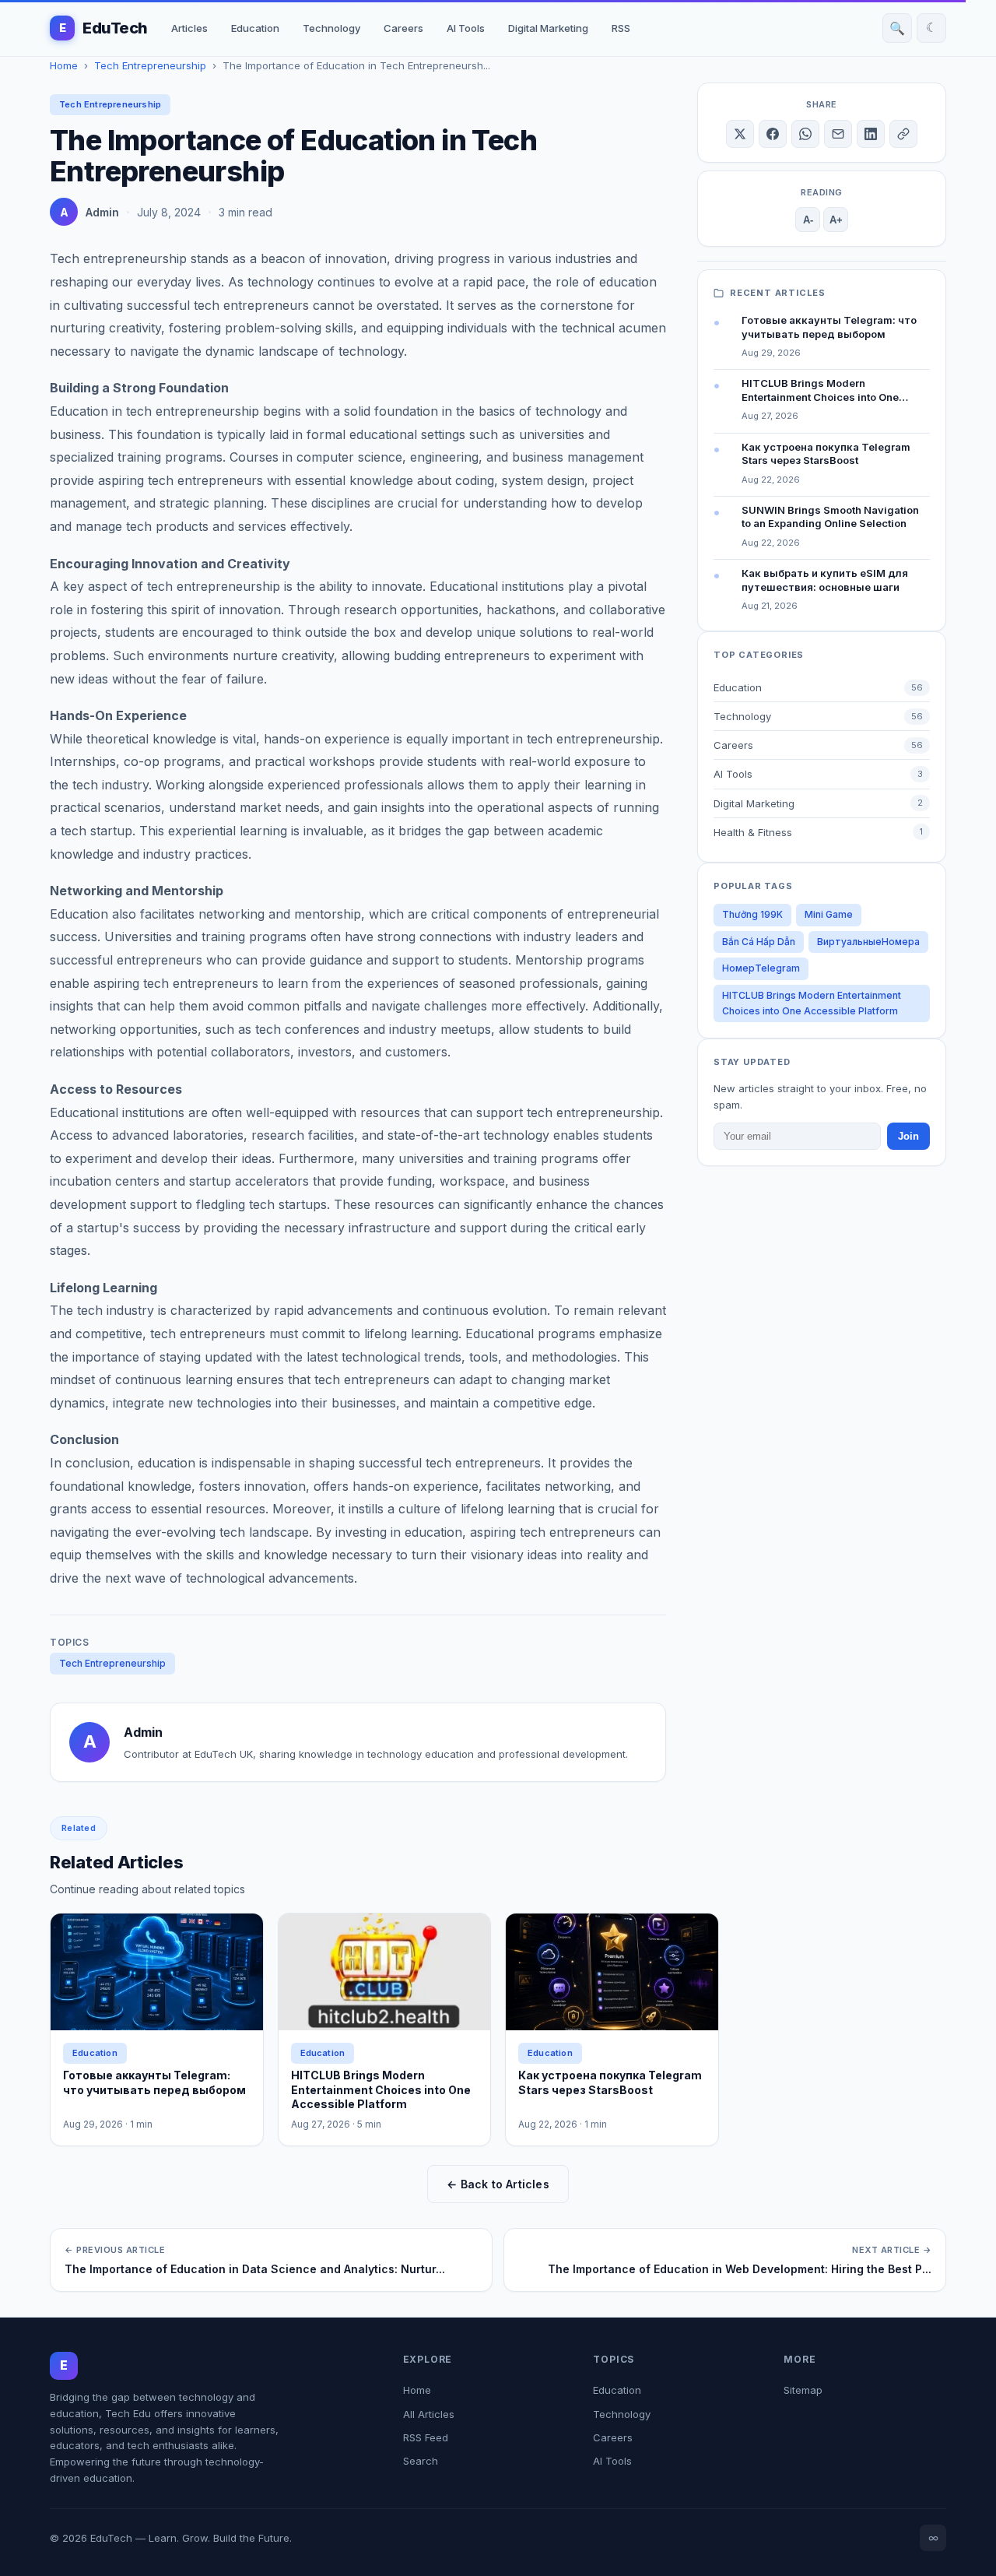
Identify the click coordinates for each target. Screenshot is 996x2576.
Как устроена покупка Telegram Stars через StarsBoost (610, 2082)
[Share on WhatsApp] (805, 134)
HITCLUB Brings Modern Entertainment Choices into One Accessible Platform (812, 1003)
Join (908, 1136)
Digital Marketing (548, 28)
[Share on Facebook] (773, 134)
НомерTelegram (761, 968)
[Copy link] (903, 134)
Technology (331, 28)
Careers (403, 28)
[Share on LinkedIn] (871, 134)
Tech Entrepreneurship (150, 65)
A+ (836, 220)
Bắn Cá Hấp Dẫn (759, 942)
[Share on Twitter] (740, 134)
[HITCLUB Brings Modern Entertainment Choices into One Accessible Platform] (385, 1972)
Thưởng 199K (752, 914)
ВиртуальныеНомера (868, 942)
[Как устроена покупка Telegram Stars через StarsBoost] (612, 1972)
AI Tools (466, 28)
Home (64, 65)
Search (421, 2461)
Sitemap (803, 2390)
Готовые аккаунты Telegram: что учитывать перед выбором (154, 2082)
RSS (621, 28)
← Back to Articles (498, 2184)
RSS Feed (426, 2437)
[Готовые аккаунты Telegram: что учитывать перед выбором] (157, 1972)
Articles (189, 28)
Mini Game (829, 914)
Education (255, 28)
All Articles (429, 2414)
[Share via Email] (838, 134)
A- (808, 220)
